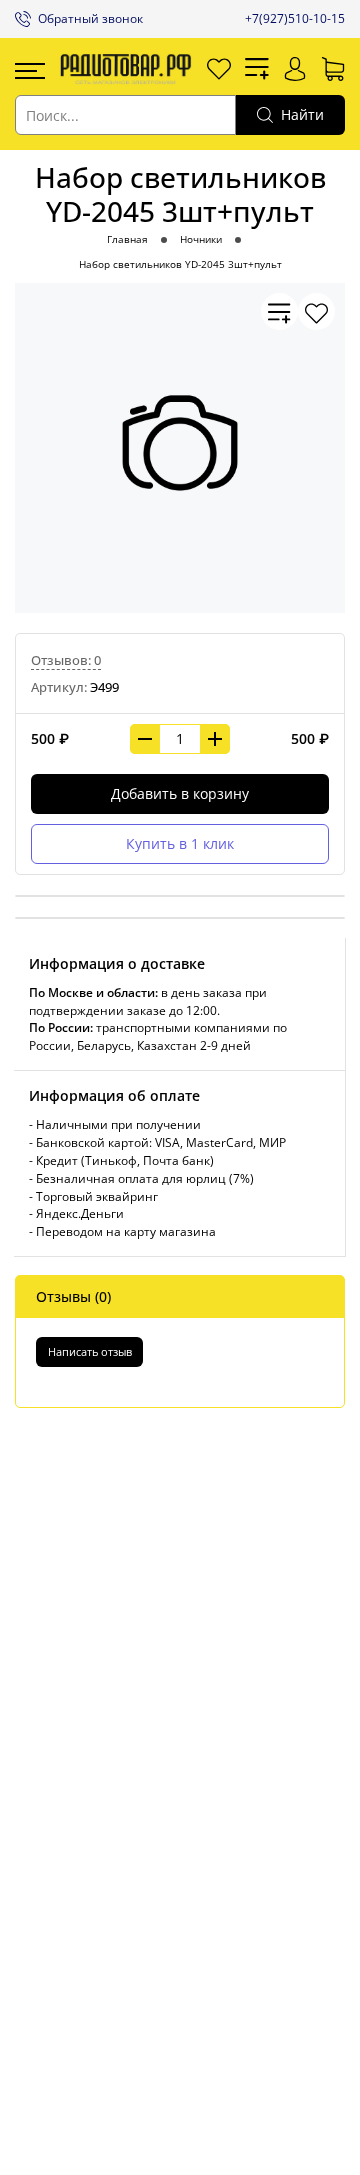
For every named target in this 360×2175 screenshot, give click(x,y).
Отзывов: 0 (66, 660)
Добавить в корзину (180, 793)
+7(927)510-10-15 (295, 18)
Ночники (201, 239)
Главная (127, 239)
